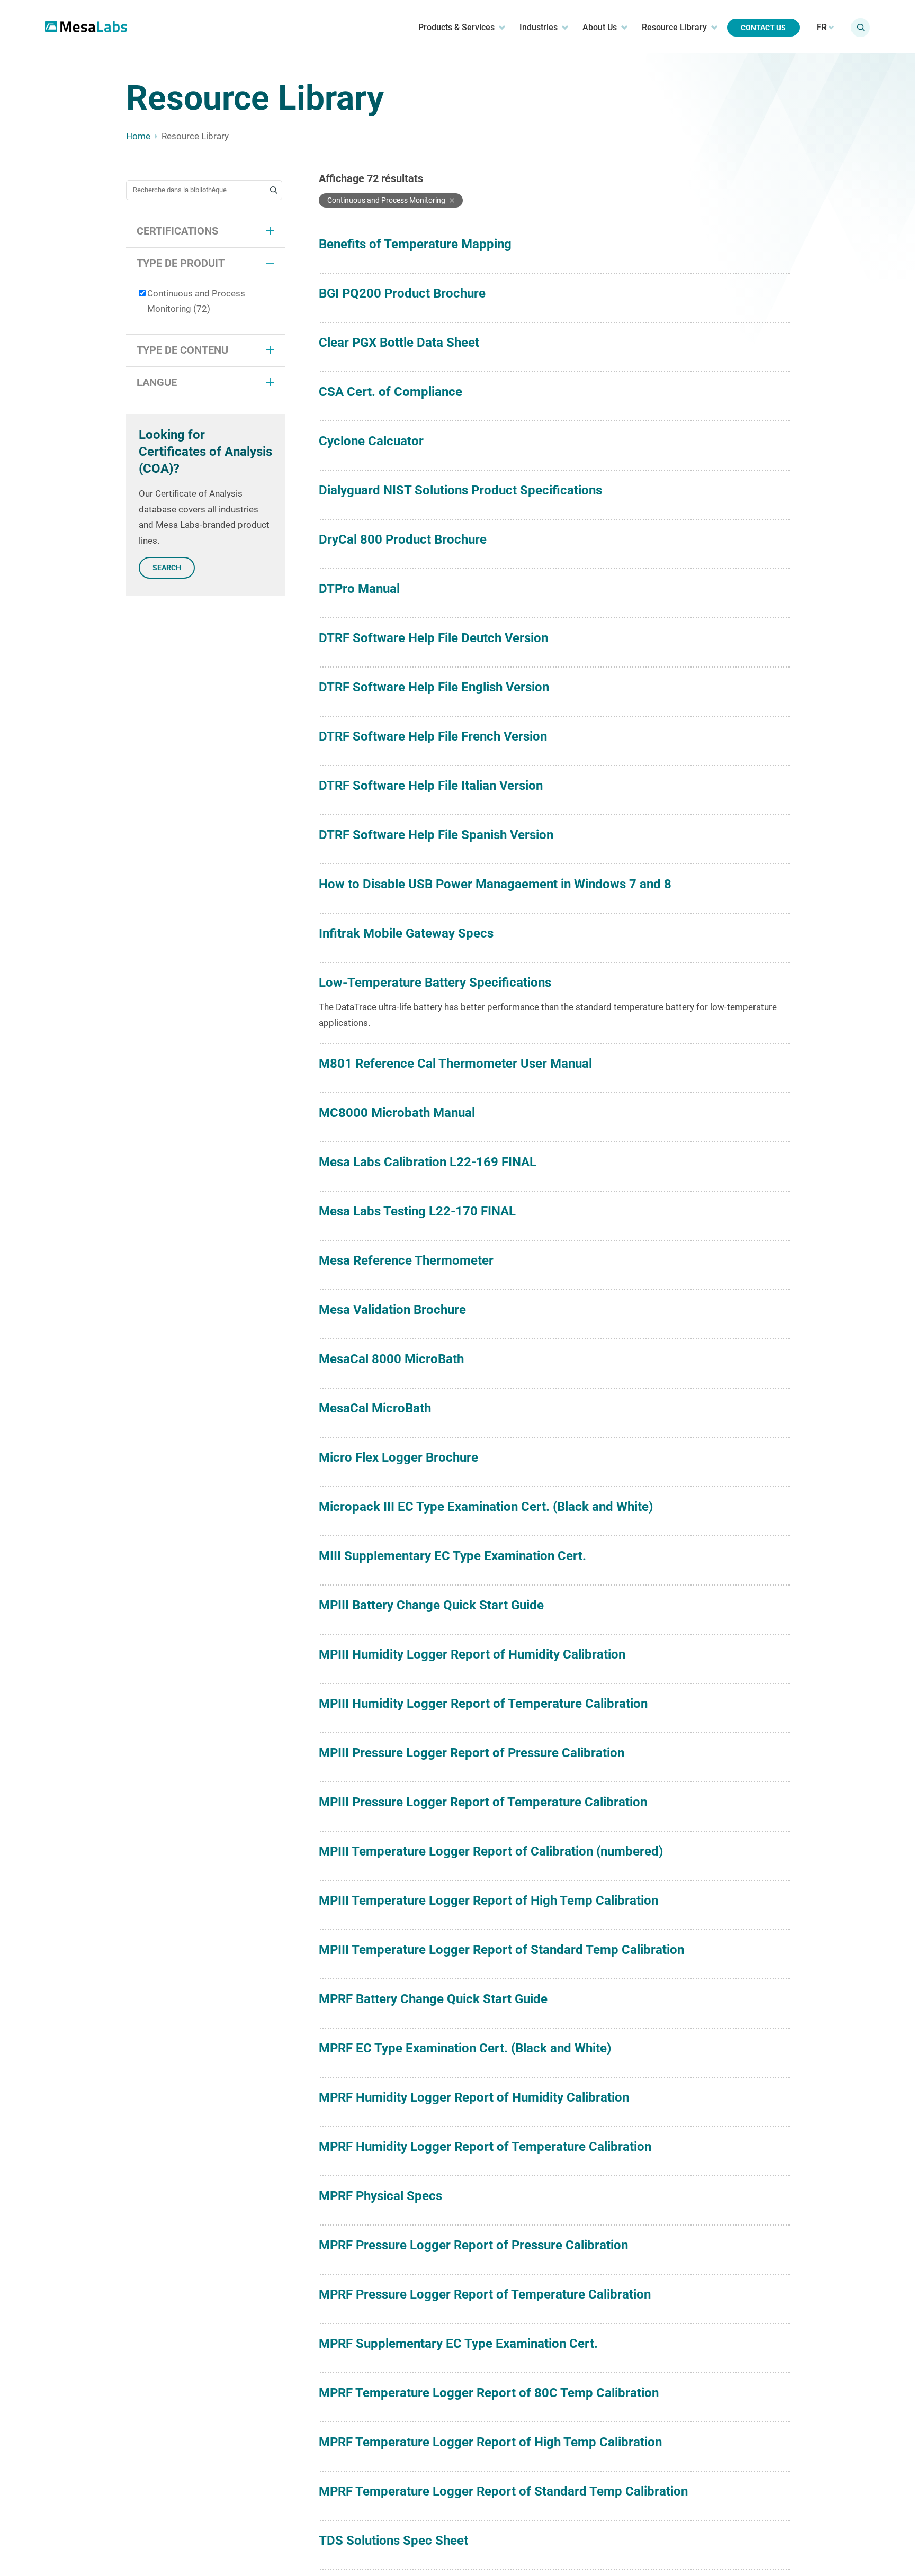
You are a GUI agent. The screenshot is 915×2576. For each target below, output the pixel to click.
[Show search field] (860, 28)
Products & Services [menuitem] (456, 27)
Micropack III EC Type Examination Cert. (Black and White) (486, 1507)
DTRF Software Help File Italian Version (431, 786)
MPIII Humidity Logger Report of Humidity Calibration (472, 1654)
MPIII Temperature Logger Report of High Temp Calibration (488, 1901)
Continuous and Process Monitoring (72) (196, 301)
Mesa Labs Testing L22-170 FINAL (417, 1211)
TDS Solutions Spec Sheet (393, 2541)
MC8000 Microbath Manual (397, 1113)
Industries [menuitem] (539, 27)
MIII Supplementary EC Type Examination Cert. (452, 1556)
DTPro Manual (359, 589)
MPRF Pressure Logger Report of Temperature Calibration (485, 2294)
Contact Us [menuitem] (763, 28)
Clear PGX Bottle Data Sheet (399, 343)
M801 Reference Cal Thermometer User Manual (455, 1064)
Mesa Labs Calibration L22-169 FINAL (428, 1162)
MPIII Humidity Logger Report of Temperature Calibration (483, 1704)
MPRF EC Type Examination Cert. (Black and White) (465, 2048)
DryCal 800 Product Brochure (403, 539)
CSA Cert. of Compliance (391, 392)
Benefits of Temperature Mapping (415, 244)
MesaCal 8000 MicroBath (391, 1359)
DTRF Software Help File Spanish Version (436, 835)
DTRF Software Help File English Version (434, 687)
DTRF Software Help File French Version (433, 736)
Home (138, 136)
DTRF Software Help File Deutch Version (433, 638)
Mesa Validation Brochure (392, 1310)
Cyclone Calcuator (371, 441)
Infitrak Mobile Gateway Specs (406, 933)
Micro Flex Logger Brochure (398, 1457)
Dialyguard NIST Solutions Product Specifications (460, 490)
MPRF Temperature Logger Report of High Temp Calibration (490, 2442)
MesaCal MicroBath (375, 1408)
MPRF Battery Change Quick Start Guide (433, 1999)
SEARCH (167, 568)
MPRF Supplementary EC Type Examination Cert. (458, 2344)
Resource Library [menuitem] (674, 27)
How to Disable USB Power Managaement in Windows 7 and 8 (495, 884)
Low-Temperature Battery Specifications (435, 983)
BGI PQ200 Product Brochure (402, 293)
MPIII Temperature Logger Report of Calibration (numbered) (491, 1851)
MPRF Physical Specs (380, 2196)
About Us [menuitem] (600, 27)
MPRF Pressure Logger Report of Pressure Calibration (473, 2245)
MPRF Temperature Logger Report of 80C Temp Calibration (489, 2393)
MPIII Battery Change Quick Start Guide (431, 1605)
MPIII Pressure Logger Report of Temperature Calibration (483, 1802)
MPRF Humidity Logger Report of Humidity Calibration (474, 2097)
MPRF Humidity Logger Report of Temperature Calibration (485, 2147)
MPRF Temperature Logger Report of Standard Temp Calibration (503, 2491)
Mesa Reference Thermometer (406, 1260)
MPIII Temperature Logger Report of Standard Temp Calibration (501, 1950)
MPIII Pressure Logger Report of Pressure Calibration (472, 1753)
